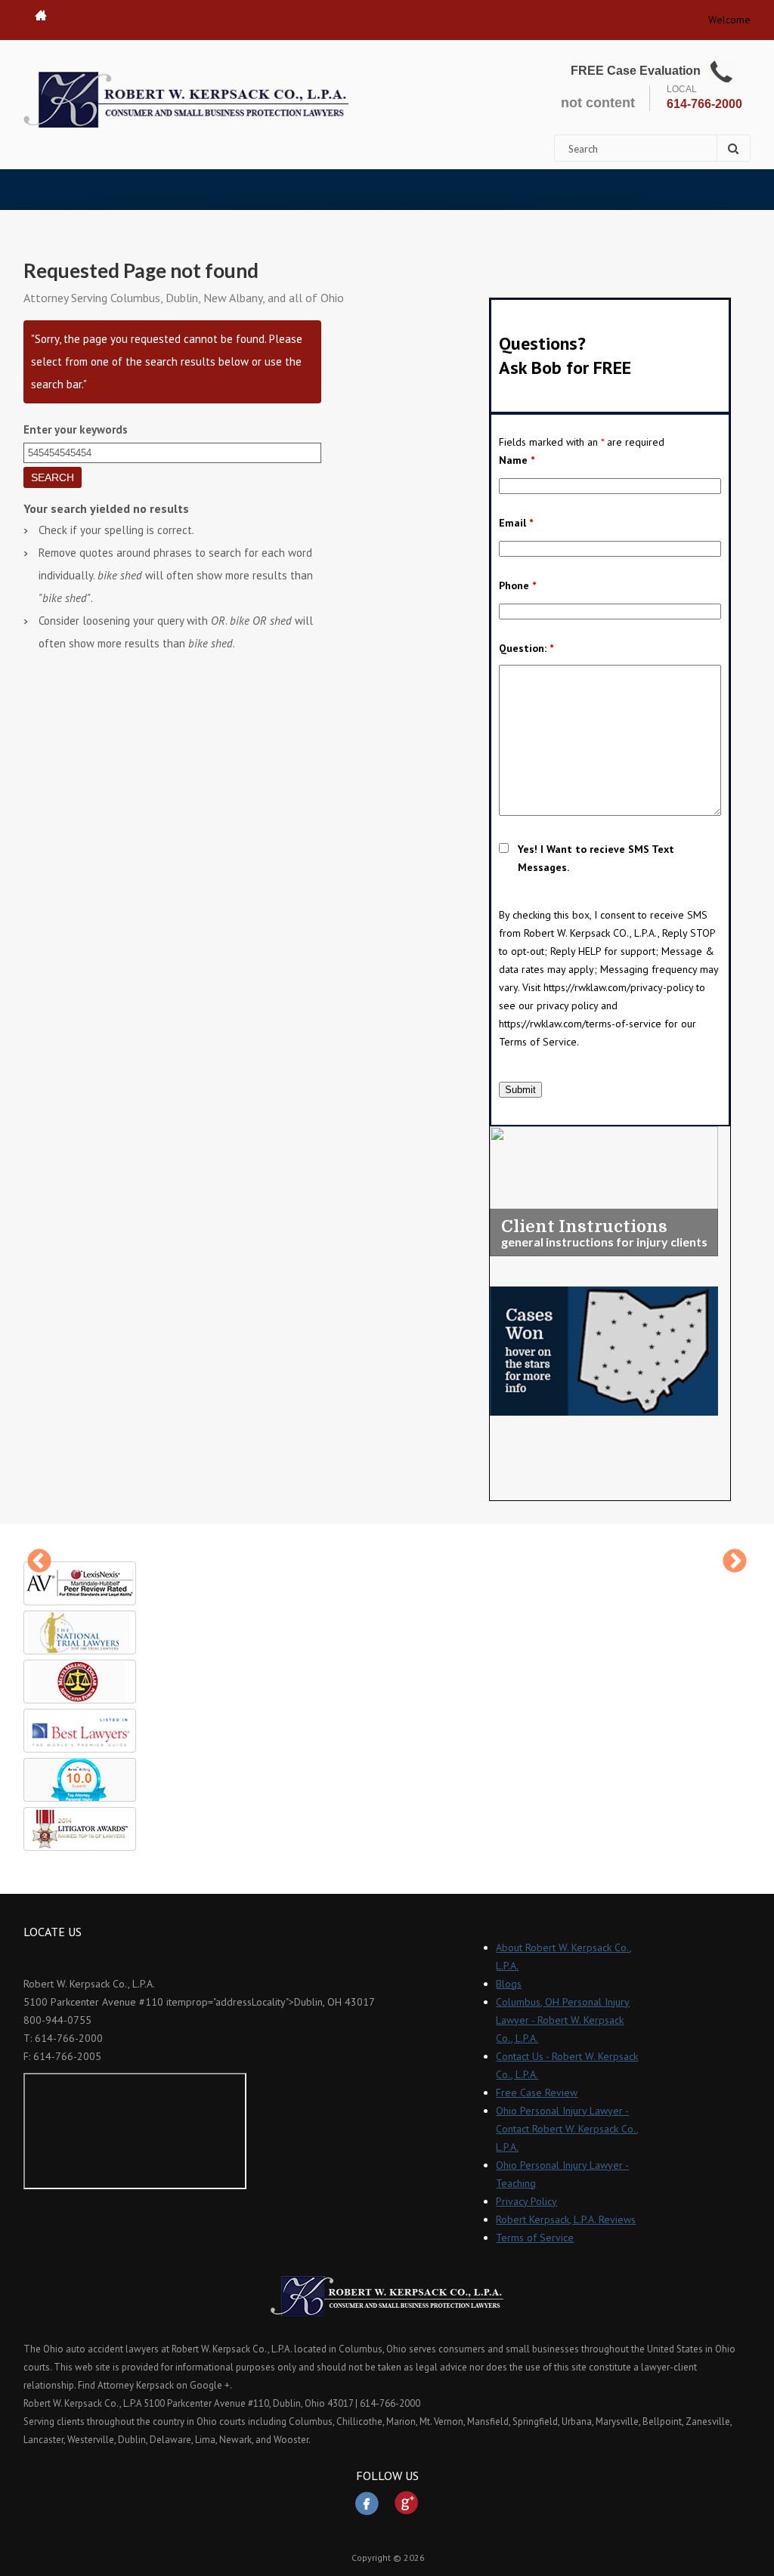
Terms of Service (535, 2238)
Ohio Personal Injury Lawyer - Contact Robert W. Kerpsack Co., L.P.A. (567, 2129)
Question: (526, 648)
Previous (39, 1562)
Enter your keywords (76, 429)
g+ (407, 2503)
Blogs (509, 1984)
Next (735, 1562)
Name (517, 460)
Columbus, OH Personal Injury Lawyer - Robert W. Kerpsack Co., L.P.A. (563, 2020)
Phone (517, 585)
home (41, 15)
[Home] (186, 100)
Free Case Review (537, 2093)
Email (516, 523)
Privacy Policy (526, 2201)
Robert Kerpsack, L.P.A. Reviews (566, 2219)
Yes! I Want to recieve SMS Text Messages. (596, 858)
